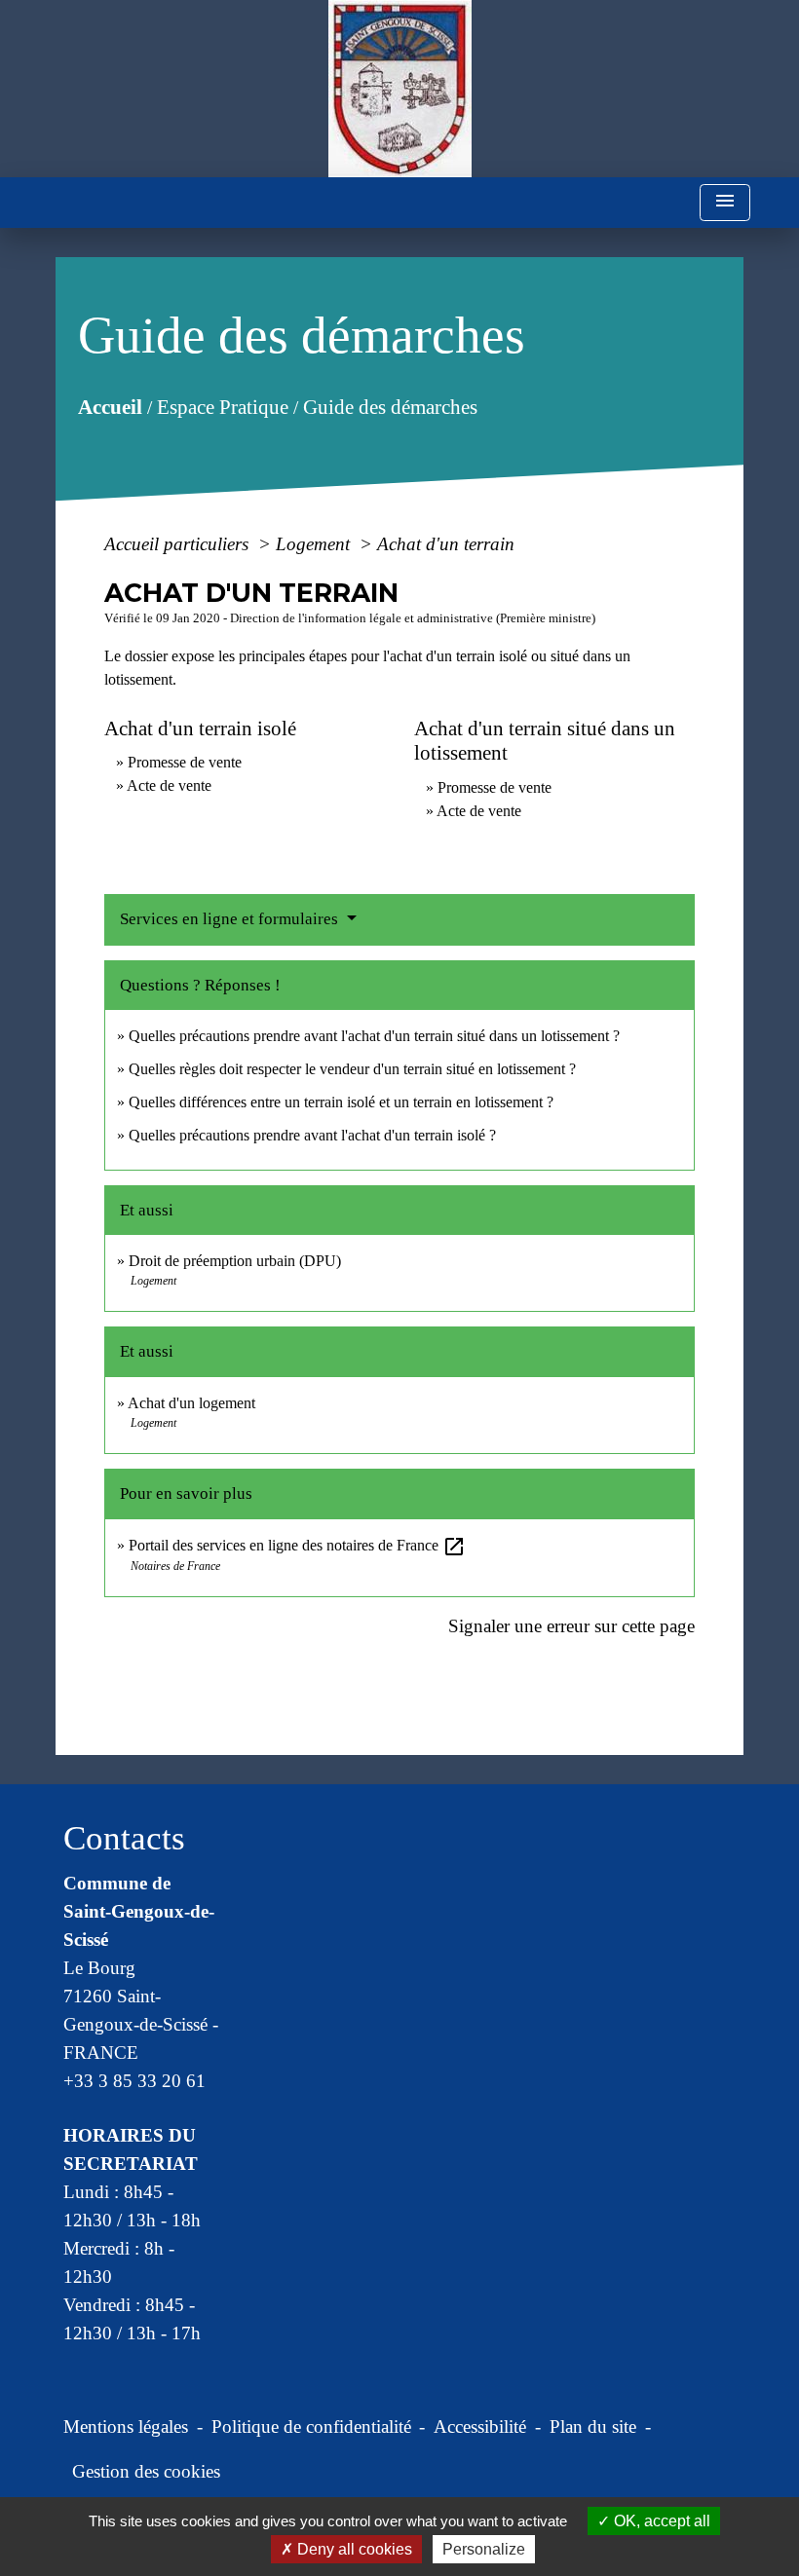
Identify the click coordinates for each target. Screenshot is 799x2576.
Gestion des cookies (146, 2471)
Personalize (484, 2549)
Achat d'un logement (191, 1403)
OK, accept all (660, 2521)
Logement (315, 544)
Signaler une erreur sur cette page (571, 1626)
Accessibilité (480, 2427)
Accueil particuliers (179, 544)
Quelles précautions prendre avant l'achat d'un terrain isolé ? (314, 1135)
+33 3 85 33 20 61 (134, 2081)
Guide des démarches (390, 406)
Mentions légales (126, 2427)
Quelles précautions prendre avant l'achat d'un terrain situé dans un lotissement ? (374, 1036)
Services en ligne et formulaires (231, 919)
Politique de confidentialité (311, 2427)
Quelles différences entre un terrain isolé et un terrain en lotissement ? (341, 1102)
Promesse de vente (185, 762)
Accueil (110, 406)
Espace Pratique (223, 406)
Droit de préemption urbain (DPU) (235, 1261)
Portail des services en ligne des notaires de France (297, 1545)
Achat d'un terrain (446, 544)
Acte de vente (169, 785)
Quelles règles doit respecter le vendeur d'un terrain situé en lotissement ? (352, 1069)
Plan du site (593, 2427)
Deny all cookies (353, 2549)
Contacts (124, 1838)
